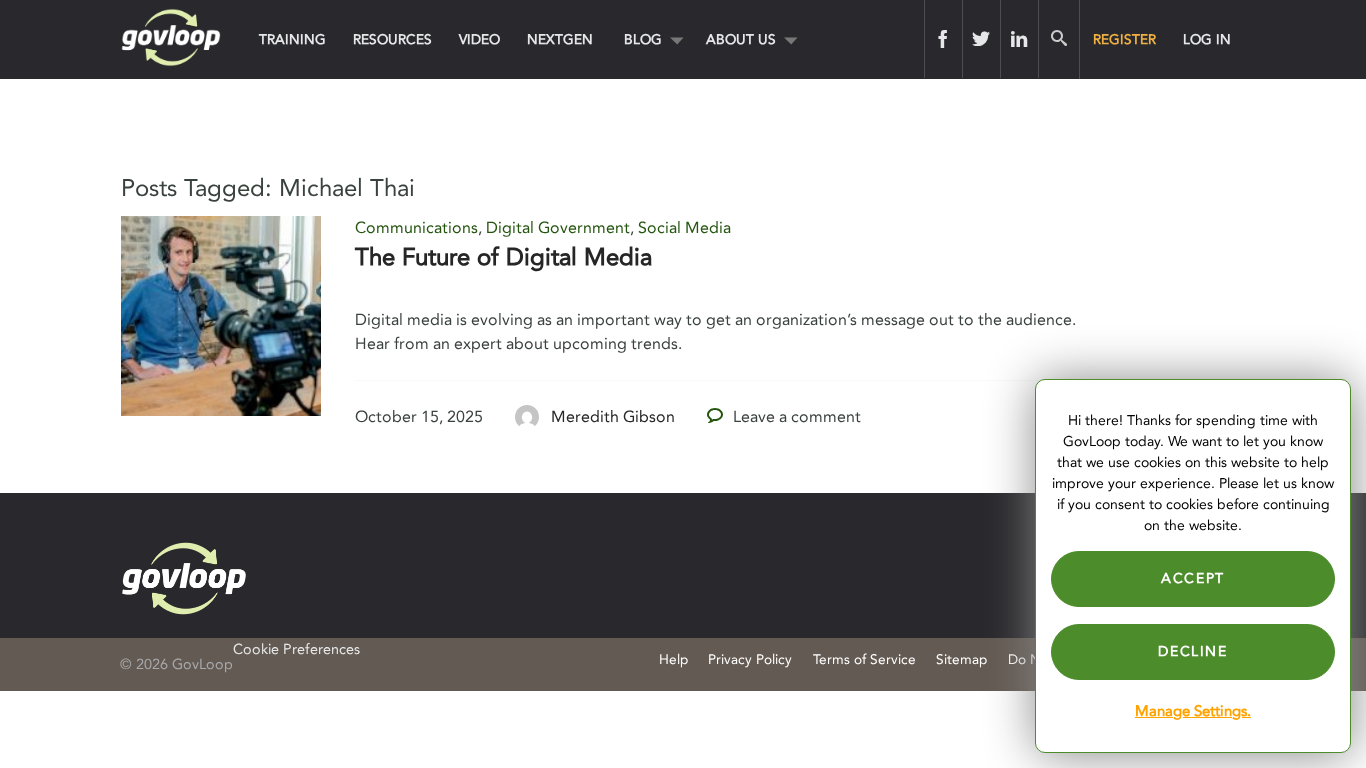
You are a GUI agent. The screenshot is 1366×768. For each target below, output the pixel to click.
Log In (1207, 39)
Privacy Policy (750, 659)
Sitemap (961, 659)
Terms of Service (864, 659)
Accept (1193, 578)
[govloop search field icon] (1058, 39)
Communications (416, 228)
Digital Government (558, 228)
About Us (741, 39)
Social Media (684, 228)
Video (479, 39)
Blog (643, 39)
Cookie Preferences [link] (296, 649)
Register (1124, 39)
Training (292, 39)
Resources (392, 39)
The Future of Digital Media (503, 257)
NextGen (560, 39)
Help (673, 659)
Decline (1192, 651)
